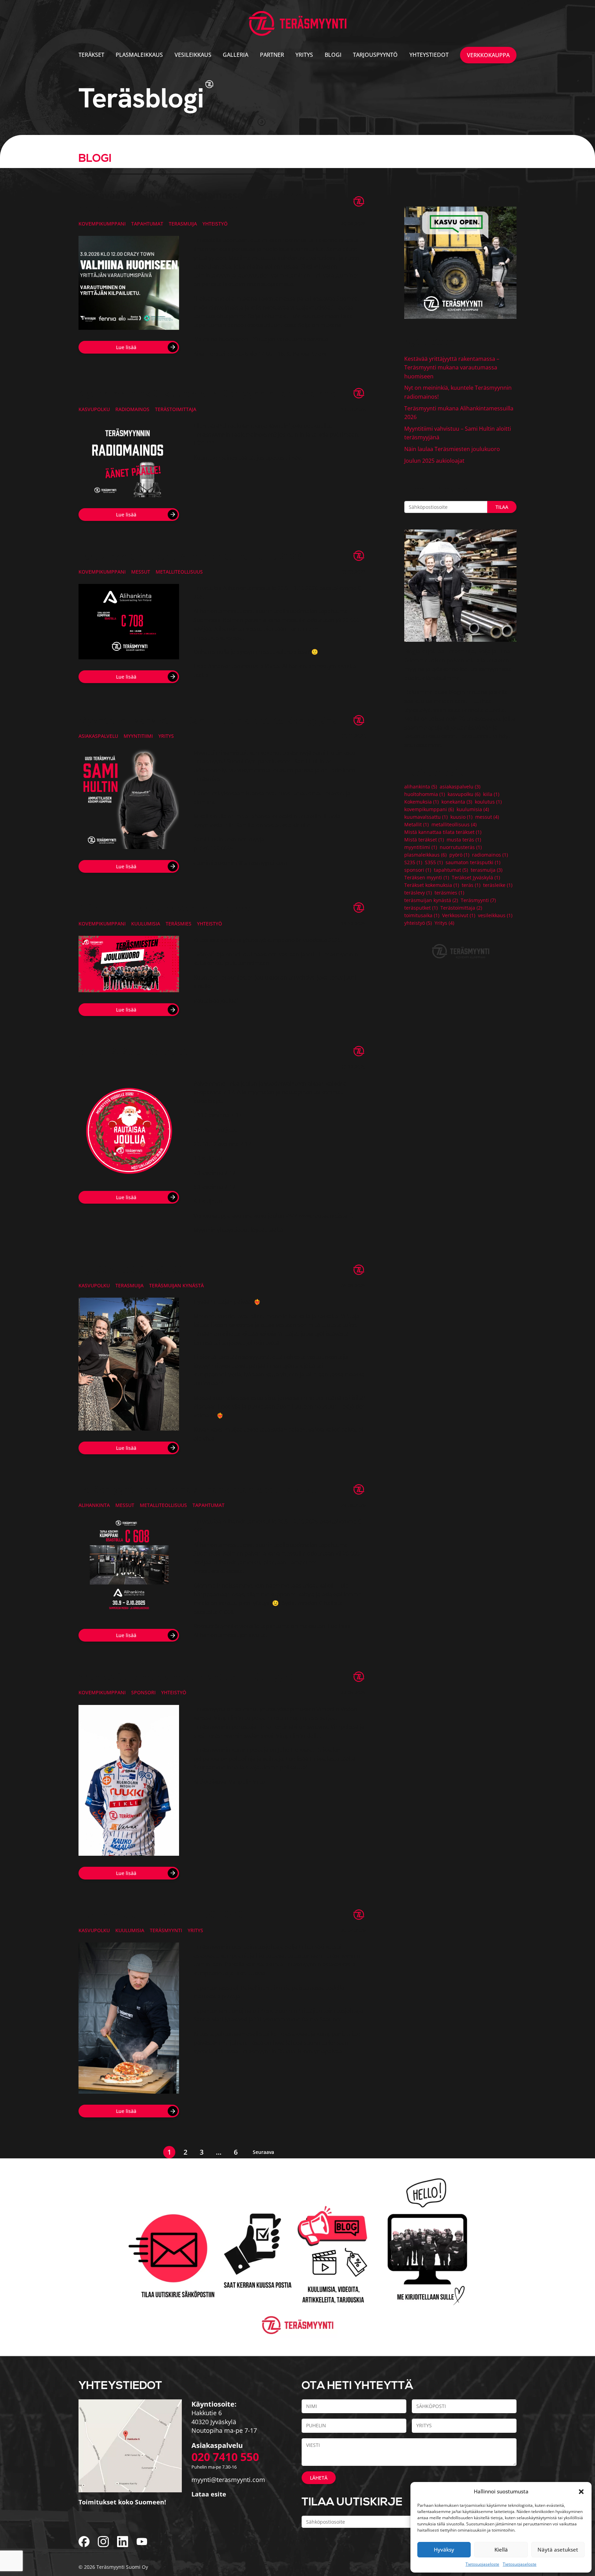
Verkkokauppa (488, 55)
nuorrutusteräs (461, 847)
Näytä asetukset (558, 2549)
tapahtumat (147, 224)
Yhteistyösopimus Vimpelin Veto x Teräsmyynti (187, 1677)
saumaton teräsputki (473, 862)
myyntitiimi (138, 736)
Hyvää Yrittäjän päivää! (132, 1270)
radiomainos (132, 409)
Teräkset (91, 55)
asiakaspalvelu (98, 736)
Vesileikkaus (193, 55)
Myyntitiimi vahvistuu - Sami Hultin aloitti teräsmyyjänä (208, 720)
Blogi (333, 55)
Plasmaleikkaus (139, 55)
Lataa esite (209, 2494)
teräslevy (418, 893)
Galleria (236, 55)
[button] (581, 2491)
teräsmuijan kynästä (176, 1285)
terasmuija (183, 224)
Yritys (304, 55)
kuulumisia (146, 924)
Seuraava (263, 2152)
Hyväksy (444, 2549)
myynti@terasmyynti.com (228, 2480)
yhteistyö (215, 224)
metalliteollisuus (179, 572)
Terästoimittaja (176, 409)
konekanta (457, 802)
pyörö (459, 855)
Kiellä (501, 2549)
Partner (272, 55)
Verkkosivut (459, 915)
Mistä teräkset (424, 840)
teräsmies (179, 924)
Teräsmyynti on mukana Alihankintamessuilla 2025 (197, 1489)
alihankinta (94, 1505)
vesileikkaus (495, 915)
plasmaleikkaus (425, 855)
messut (141, 572)
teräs (471, 885)
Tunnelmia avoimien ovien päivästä (161, 1915)
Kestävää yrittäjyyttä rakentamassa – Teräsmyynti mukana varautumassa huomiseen (194, 201)
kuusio (461, 817)
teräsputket (421, 908)
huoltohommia (425, 794)
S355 (434, 862)
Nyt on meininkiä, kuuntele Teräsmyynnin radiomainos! (208, 394)
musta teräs (464, 840)
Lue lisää (126, 347)
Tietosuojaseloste (482, 2564)
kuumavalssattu (426, 817)
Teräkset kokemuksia (432, 885)
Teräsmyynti (166, 1930)
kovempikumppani (102, 224)
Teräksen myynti (427, 878)
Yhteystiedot (429, 55)
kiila (491, 794)
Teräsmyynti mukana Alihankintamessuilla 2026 (190, 556)
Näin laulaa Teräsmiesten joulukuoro (165, 908)
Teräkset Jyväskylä (476, 878)
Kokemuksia (421, 802)
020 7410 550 (225, 2457)
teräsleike (498, 885)
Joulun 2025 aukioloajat (133, 1051)
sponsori (143, 1692)
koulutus (488, 802)
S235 (413, 862)
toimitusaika (422, 915)
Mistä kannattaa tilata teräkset (443, 832)
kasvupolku (94, 409)
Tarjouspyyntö (375, 55)
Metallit (416, 825)
